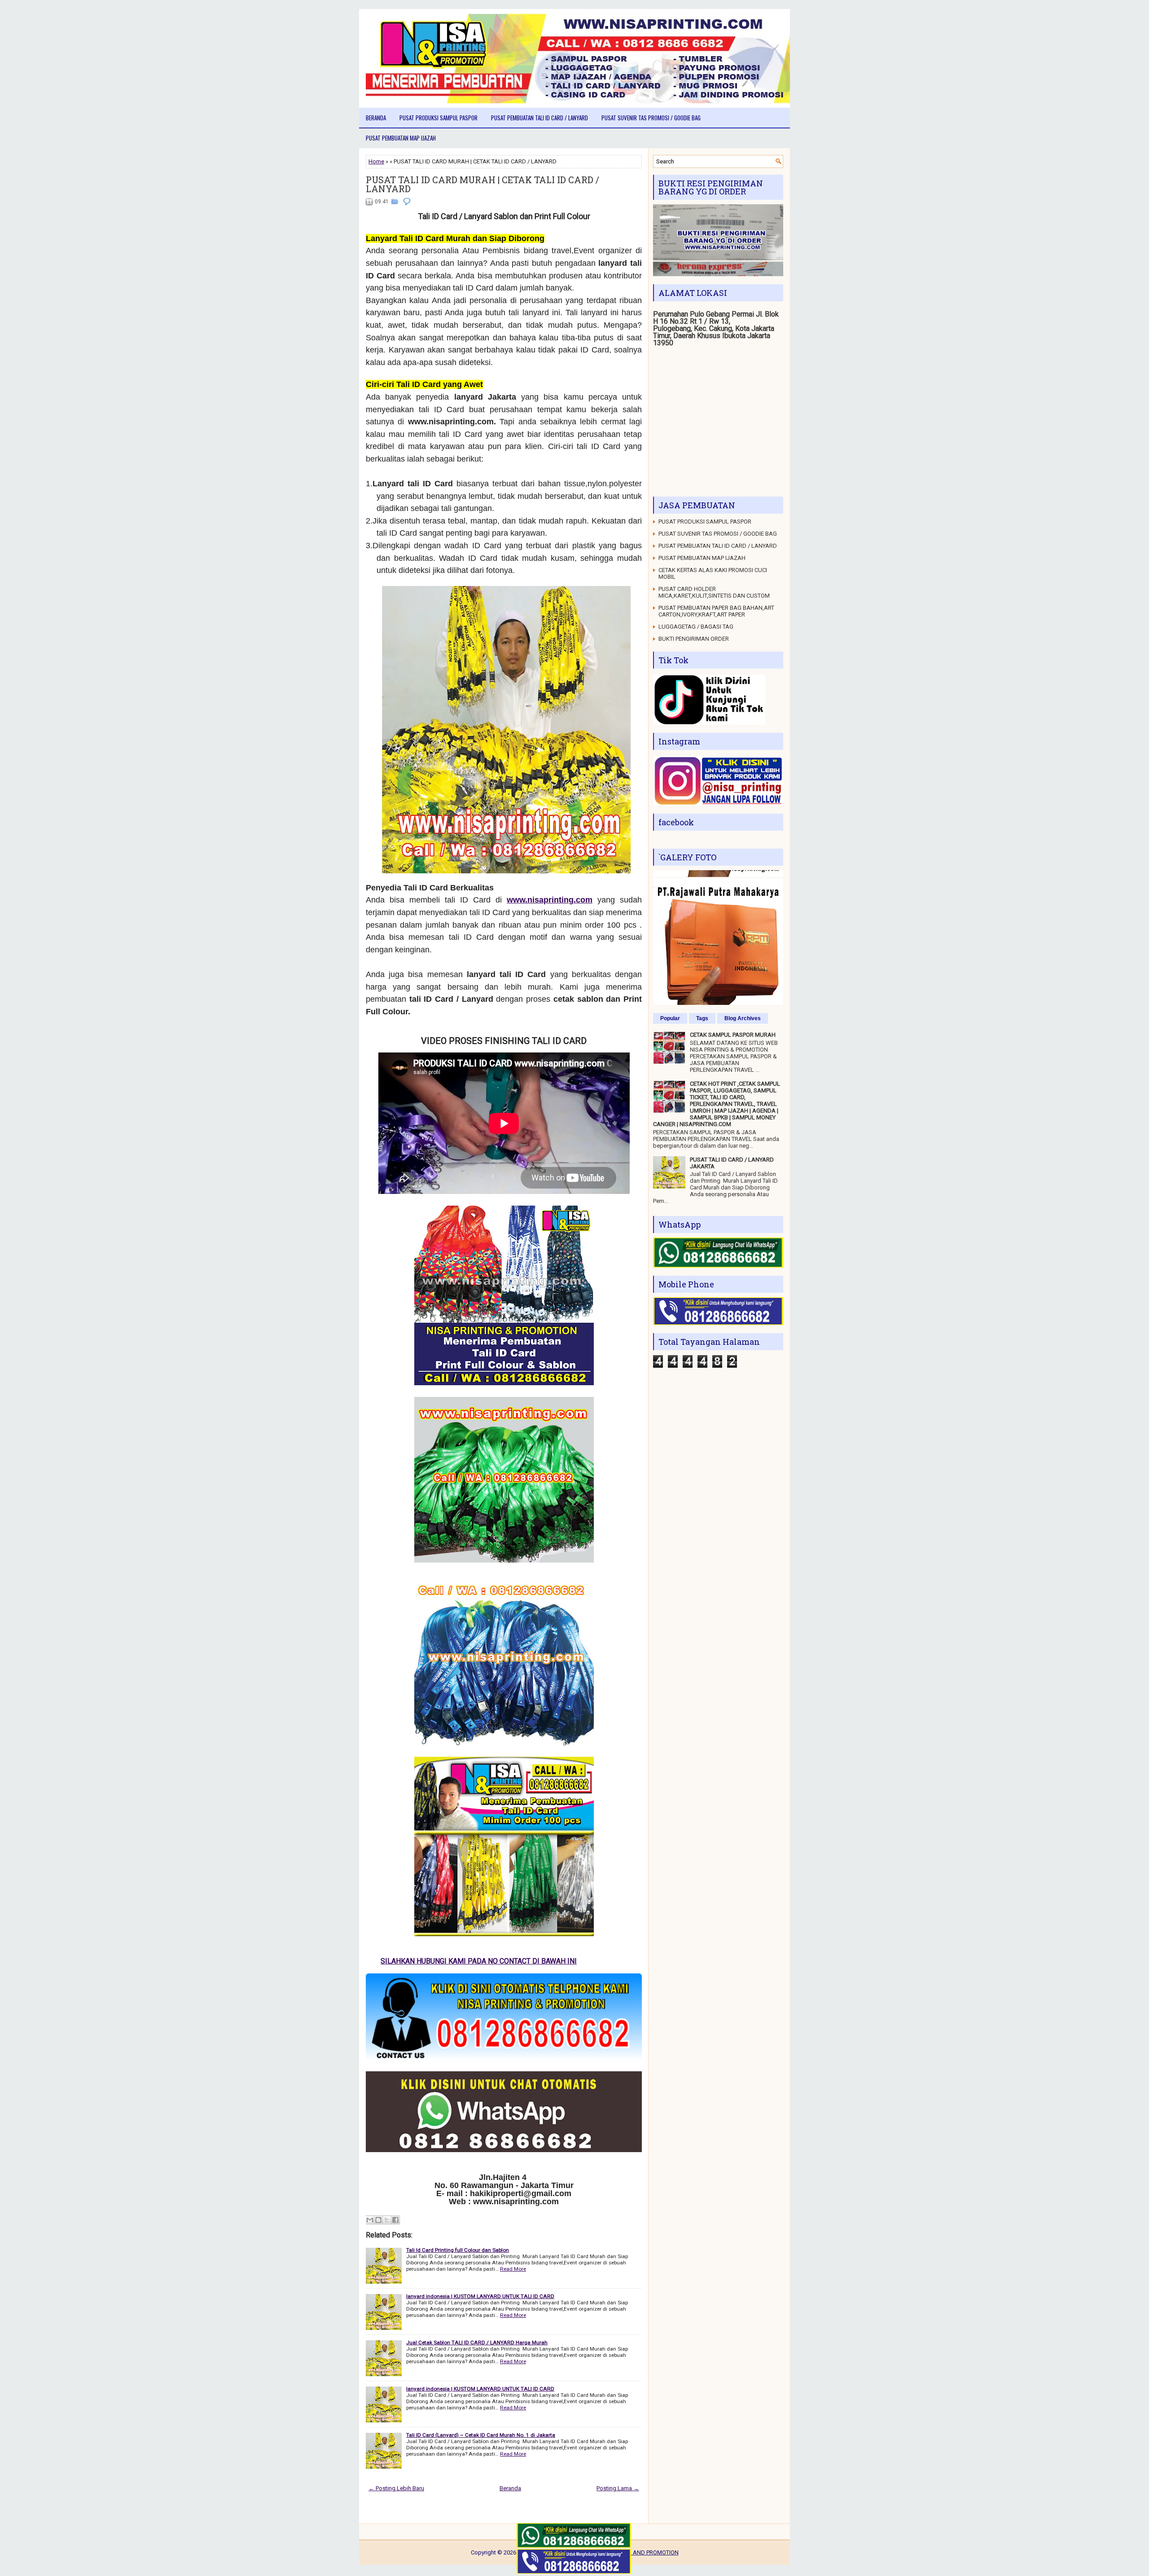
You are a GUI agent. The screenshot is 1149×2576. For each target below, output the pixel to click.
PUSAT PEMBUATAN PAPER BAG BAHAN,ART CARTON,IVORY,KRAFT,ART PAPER (716, 611)
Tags (702, 1018)
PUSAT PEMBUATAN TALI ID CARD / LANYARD (539, 118)
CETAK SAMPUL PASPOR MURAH (733, 1035)
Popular (670, 1018)
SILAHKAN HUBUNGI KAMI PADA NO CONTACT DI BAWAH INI (471, 1961)
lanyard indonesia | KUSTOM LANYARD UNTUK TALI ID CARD (480, 2296)
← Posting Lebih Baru (396, 2488)
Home (376, 161)
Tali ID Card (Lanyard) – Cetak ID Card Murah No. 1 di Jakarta (481, 2435)
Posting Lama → (618, 2488)
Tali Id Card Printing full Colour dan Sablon (458, 2250)
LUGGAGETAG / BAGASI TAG (696, 627)
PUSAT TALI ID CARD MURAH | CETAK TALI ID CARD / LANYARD (482, 184)
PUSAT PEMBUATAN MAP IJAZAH (401, 138)
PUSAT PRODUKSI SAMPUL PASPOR (439, 118)
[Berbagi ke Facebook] (395, 2220)
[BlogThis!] (378, 2220)
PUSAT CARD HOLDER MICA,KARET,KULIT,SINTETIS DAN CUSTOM (714, 592)
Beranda (376, 118)
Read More (513, 2269)
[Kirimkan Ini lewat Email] (370, 2220)
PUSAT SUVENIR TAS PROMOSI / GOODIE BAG (651, 118)
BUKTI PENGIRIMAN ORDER (694, 639)
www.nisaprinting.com (550, 900)
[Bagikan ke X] (387, 2220)
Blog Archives (743, 1018)
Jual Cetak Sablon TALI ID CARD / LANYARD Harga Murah (477, 2343)
